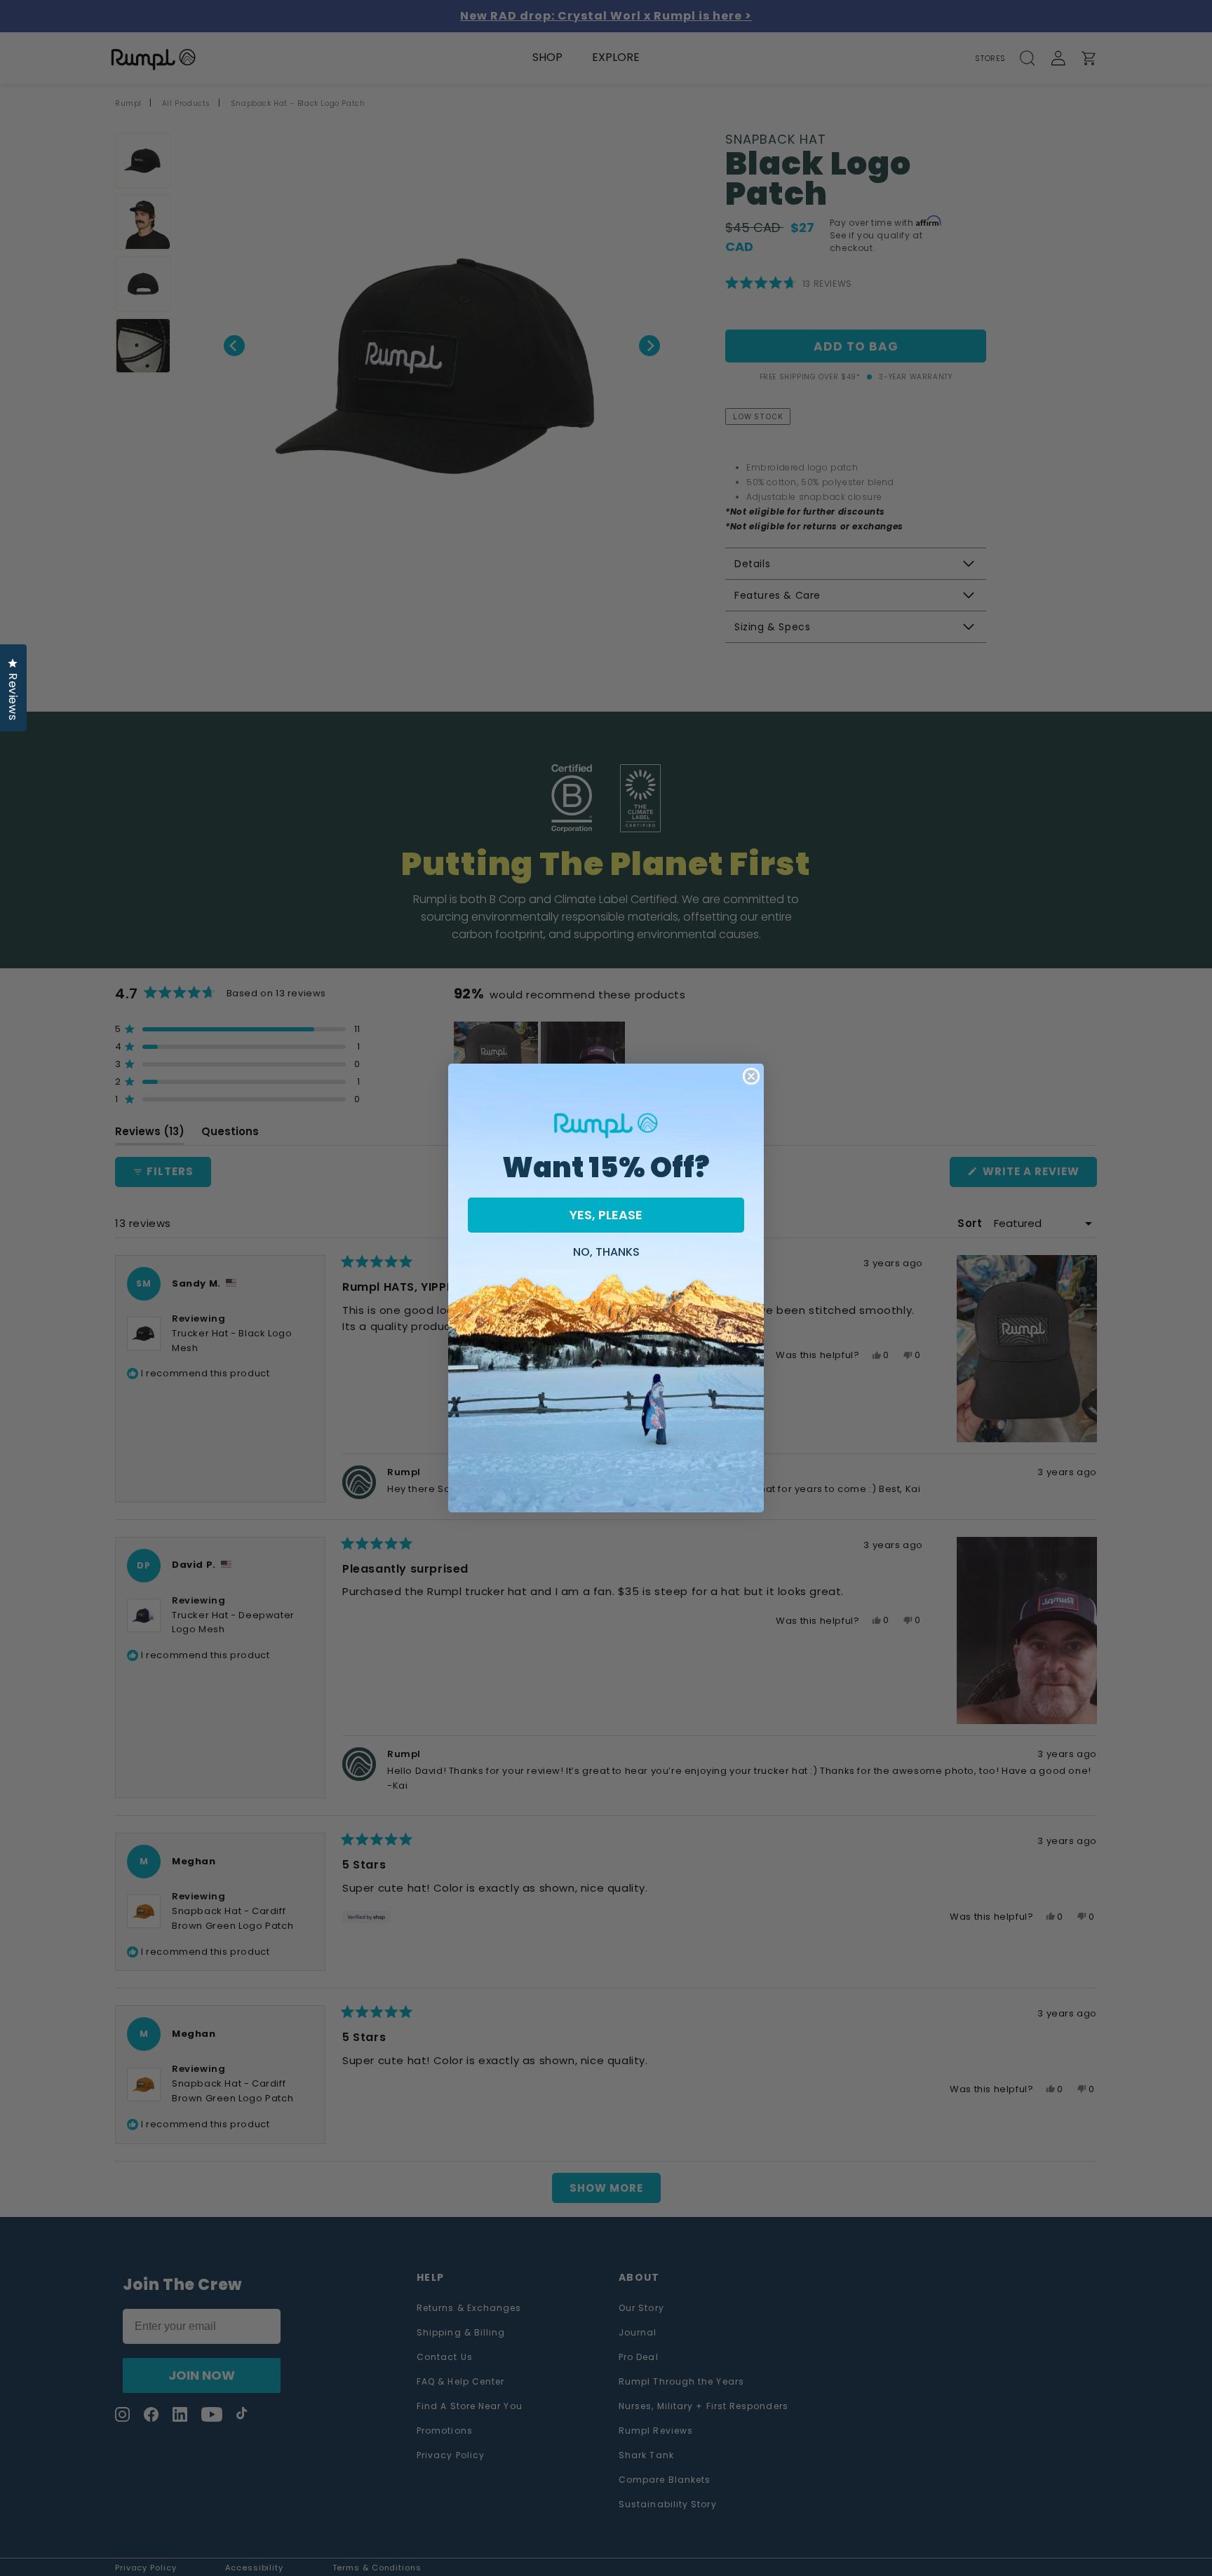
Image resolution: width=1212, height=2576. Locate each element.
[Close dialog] (751, 1076)
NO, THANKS (606, 1250)
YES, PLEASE (606, 1215)
